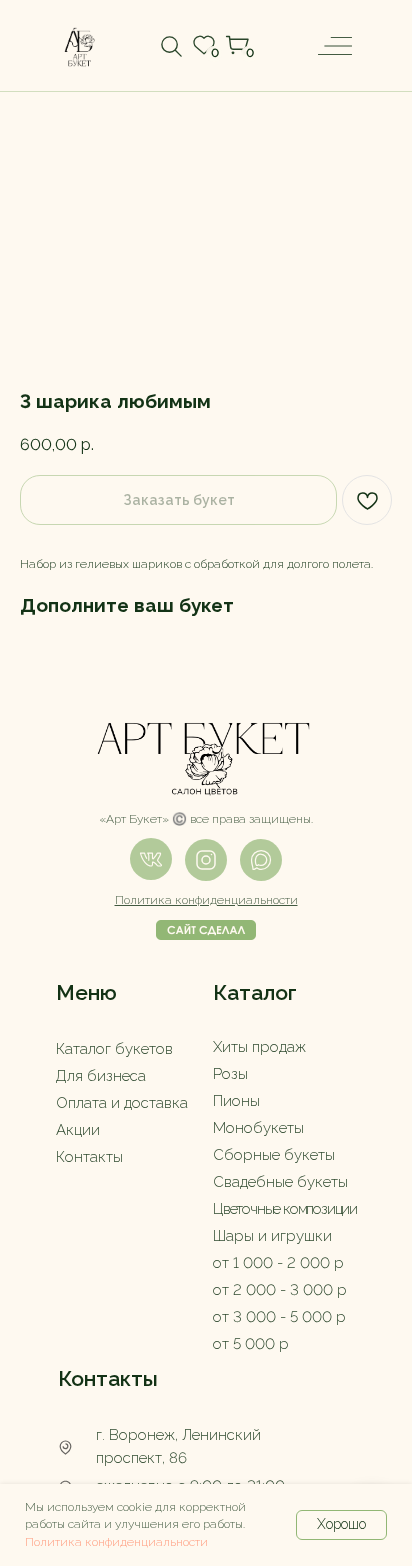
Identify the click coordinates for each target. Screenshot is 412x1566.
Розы (230, 1074)
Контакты (89, 1157)
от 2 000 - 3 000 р (280, 1290)
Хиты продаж (259, 1047)
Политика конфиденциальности (116, 1542)
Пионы (236, 1101)
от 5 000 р (251, 1344)
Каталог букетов (114, 1049)
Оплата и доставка (122, 1103)
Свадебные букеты (280, 1182)
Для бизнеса (101, 1076)
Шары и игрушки (272, 1236)
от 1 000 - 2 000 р (278, 1263)
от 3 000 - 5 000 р (279, 1317)
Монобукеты (258, 1128)
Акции (78, 1130)
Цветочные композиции (285, 1209)
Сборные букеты (274, 1155)
